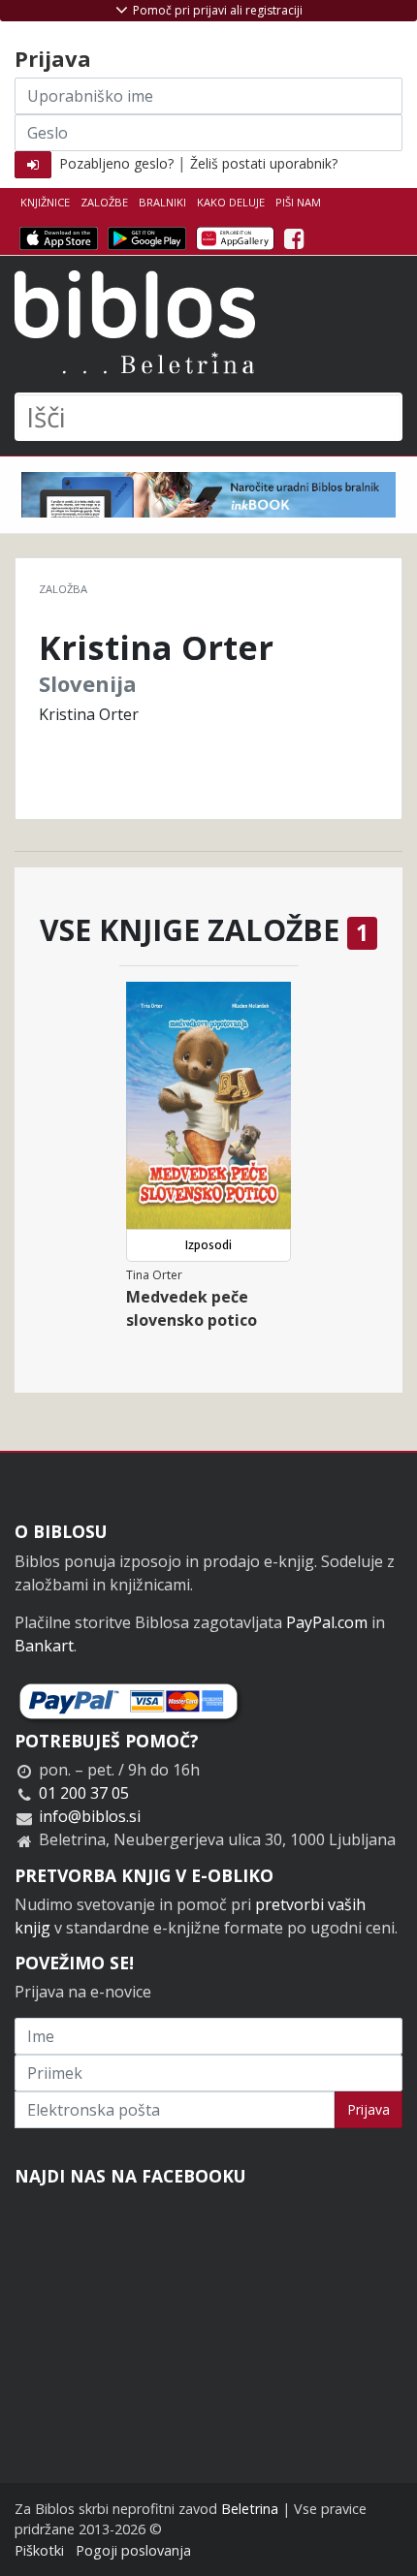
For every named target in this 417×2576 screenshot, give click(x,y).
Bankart (44, 1646)
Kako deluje (231, 202)
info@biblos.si (90, 1816)
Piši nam (298, 202)
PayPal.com (327, 1622)
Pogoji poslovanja (133, 2550)
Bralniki (162, 202)
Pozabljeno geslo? (116, 163)
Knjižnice (45, 202)
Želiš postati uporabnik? (264, 163)
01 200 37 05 (84, 1793)
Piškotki (39, 2550)
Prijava (369, 2109)
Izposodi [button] (208, 1245)
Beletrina (250, 2509)
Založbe (104, 202)
